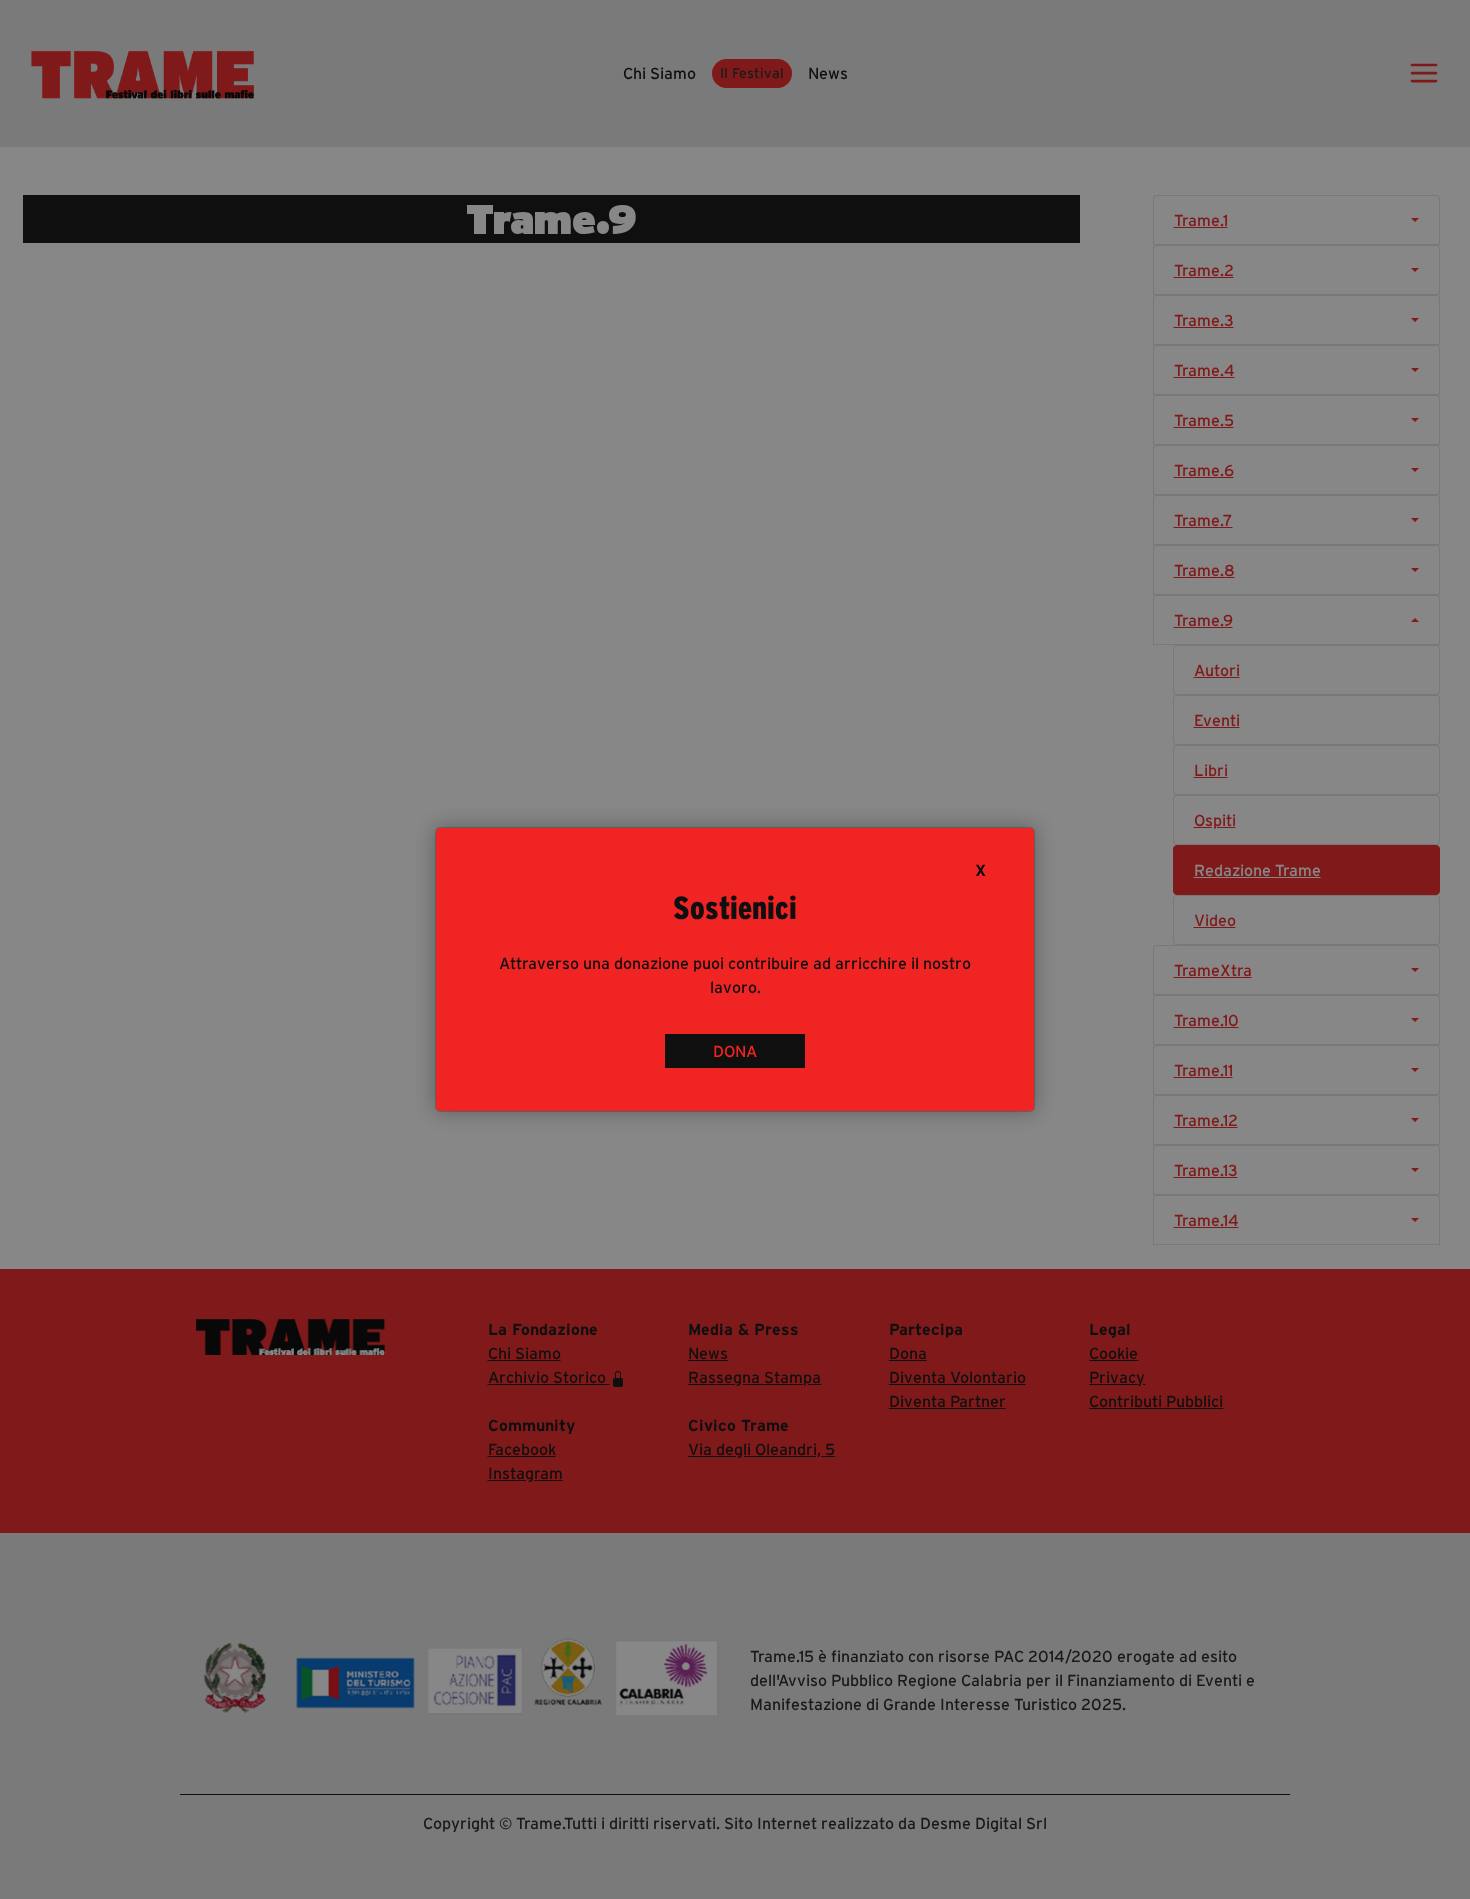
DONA (735, 1051)
